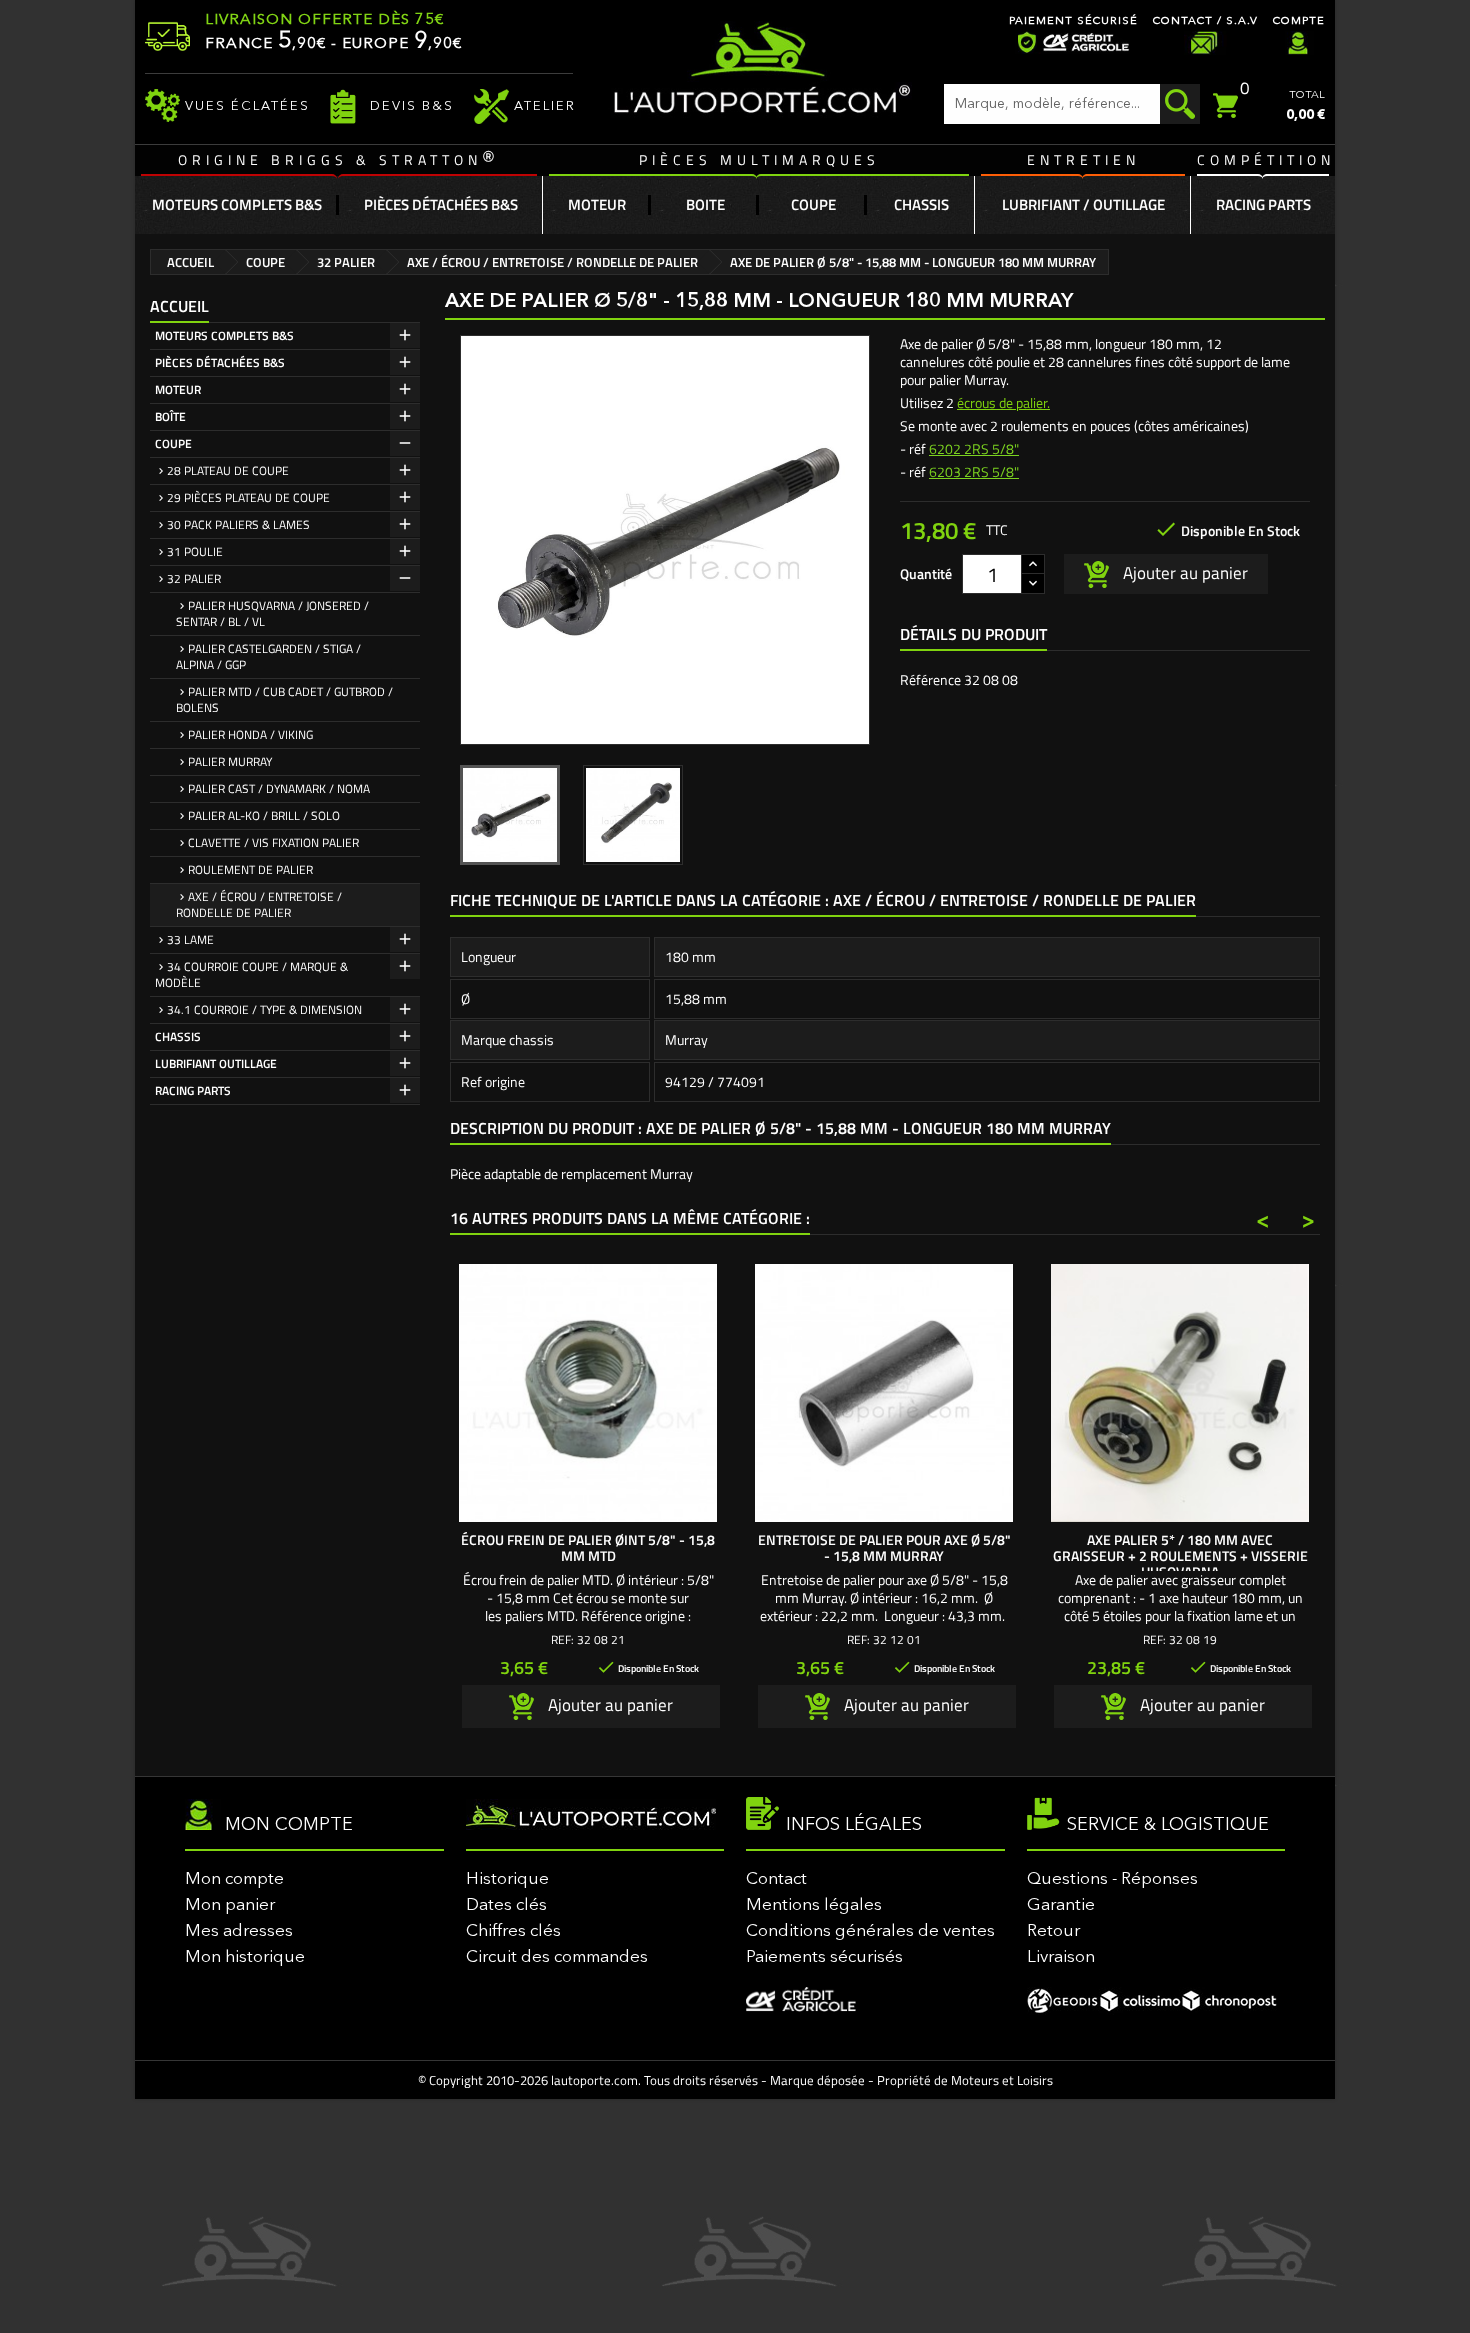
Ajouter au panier (1183, 572)
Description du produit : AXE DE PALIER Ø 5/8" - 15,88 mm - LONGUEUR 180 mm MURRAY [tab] (780, 1128)
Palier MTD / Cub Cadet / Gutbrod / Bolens (284, 699)
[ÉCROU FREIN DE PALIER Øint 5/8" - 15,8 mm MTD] (588, 1393)
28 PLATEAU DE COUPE (228, 470)
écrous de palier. (1003, 402)
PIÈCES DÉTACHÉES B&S (220, 362)
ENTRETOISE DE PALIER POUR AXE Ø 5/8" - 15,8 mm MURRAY (884, 1547)
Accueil (179, 306)
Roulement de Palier (250, 869)
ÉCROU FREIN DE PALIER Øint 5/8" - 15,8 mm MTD (588, 1547)
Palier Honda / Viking (250, 734)
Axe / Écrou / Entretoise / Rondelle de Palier (259, 904)
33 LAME (190, 939)
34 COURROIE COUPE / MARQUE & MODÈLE (251, 974)
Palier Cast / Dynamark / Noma (279, 788)
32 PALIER (194, 578)
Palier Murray (230, 761)
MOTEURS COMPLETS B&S (224, 335)
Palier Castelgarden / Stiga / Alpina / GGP (268, 656)
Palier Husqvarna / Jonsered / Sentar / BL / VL (272, 613)
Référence (930, 680)
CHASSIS (178, 1036)
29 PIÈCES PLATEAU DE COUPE (248, 497)
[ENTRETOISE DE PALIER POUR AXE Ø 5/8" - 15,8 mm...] (884, 1393)
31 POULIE (195, 551)
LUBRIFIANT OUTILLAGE (216, 1063)
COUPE (173, 443)
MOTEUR (178, 389)
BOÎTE (170, 416)
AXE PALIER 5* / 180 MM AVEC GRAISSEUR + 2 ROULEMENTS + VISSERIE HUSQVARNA (1180, 1555)
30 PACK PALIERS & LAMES (238, 524)
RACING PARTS (193, 1090)
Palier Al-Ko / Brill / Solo (264, 815)
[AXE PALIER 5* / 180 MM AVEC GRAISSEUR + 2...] (1180, 1393)
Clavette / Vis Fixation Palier (273, 842)
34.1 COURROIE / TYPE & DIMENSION (264, 1009)
